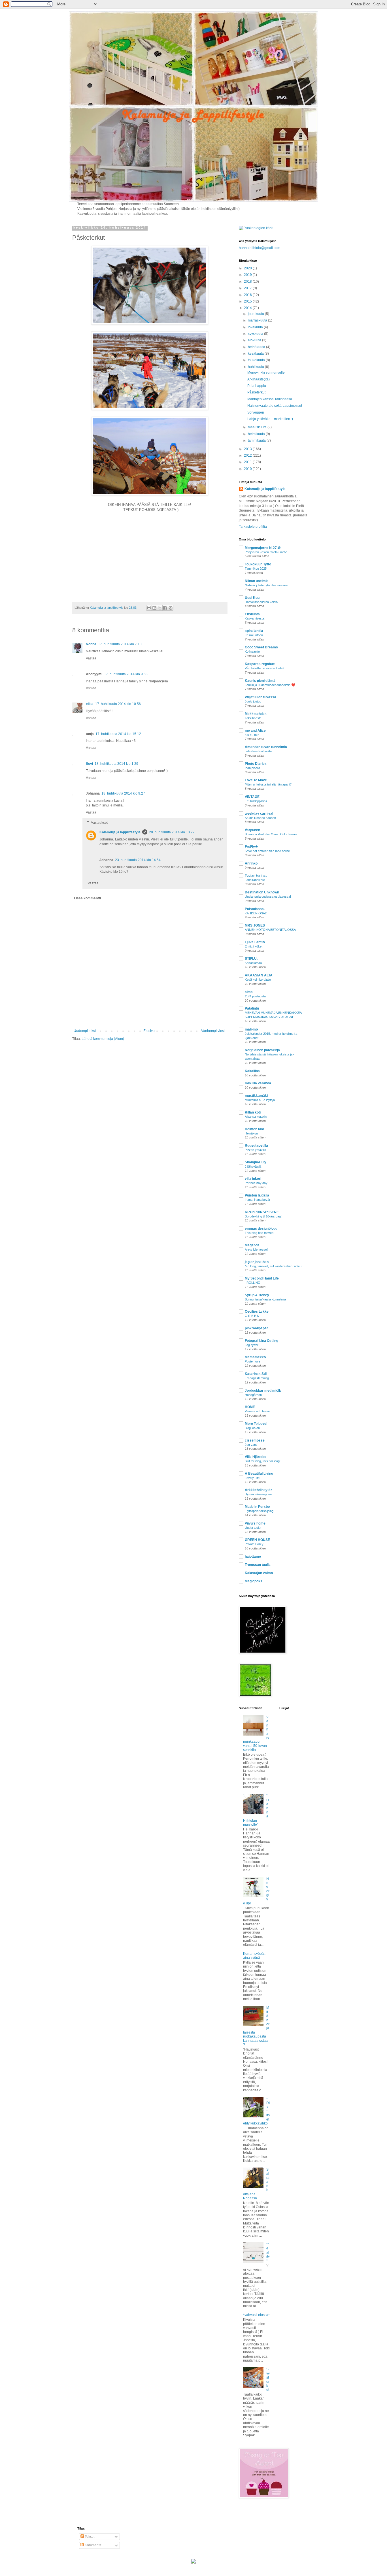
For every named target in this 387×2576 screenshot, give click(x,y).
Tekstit (89, 2537)
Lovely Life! (253, 1478)
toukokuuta (257, 360)
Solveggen (256, 412)
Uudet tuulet (253, 1528)
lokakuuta (256, 327)
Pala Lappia (257, 386)
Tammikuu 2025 (256, 569)
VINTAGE (252, 797)
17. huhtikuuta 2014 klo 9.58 (126, 674)
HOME (250, 1407)
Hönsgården (253, 1395)
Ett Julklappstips (256, 801)
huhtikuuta (256, 367)
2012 (248, 455)
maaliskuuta (258, 427)
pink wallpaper (256, 1328)
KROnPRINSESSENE (262, 1212)
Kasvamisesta (255, 618)
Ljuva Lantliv (255, 942)
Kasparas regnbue (260, 664)
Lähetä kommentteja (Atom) (103, 1039)
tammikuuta (257, 440)
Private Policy (254, 1544)
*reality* (268, 2253)
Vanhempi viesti (213, 1031)
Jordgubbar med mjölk (263, 1391)
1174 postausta (255, 996)
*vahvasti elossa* (256, 2315)
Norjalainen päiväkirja (262, 1050)
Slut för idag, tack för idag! (263, 1461)
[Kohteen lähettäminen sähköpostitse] (149, 608)
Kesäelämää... (255, 963)
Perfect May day (256, 1183)
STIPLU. (251, 959)
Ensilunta (252, 614)
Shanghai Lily (256, 1162)
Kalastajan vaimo (259, 1573)
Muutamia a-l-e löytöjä (260, 1100)
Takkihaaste (253, 718)
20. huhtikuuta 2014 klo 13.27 (172, 832)
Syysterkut (268, 2379)
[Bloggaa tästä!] (154, 608)
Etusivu (149, 1031)
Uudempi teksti (85, 1031)
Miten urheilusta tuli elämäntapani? (268, 784)
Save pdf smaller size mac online (267, 851)
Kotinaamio (252, 652)
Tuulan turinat (256, 876)
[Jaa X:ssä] (160, 608)
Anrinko (251, 863)
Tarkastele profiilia (253, 527)
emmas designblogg (261, 1229)
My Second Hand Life (262, 1278)
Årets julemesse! (256, 1249)
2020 (248, 268)
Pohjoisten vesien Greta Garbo (266, 552)
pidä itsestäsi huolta (258, 751)
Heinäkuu (251, 1133)
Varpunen (252, 830)
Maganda (252, 1245)
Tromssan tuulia (258, 1565)
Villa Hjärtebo (256, 1457)
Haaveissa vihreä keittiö (261, 602)
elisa (90, 704)
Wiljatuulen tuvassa (261, 697)
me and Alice (255, 731)
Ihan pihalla (252, 768)
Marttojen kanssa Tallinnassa (270, 399)
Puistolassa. (255, 909)
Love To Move (256, 780)
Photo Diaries (256, 764)
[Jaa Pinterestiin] (171, 608)
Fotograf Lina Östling (261, 1341)
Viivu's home (255, 1523)
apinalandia (254, 631)
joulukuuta (256, 314)
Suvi (89, 764)
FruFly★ (251, 847)
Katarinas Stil (256, 1374)
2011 (248, 462)
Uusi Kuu (252, 598)
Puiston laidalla (257, 1195)
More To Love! (256, 1424)
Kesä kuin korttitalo (258, 980)
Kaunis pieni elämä (260, 681)
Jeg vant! (251, 1445)
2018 (248, 282)
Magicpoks (254, 1581)
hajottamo (253, 1557)
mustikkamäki (256, 1096)
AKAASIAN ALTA (259, 975)
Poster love (253, 1361)
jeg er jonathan (257, 1262)
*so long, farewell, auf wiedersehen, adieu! (274, 1266)
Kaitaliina (252, 1071)
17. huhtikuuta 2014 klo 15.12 (118, 734)
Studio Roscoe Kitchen (260, 818)
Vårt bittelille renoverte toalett (264, 668)
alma (249, 992)
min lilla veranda (258, 1083)
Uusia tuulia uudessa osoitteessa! (268, 897)
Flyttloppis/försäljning (259, 1511)
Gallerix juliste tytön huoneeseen (267, 585)
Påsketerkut (256, 392)
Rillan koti (253, 1112)
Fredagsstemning (257, 1378)
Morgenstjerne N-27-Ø (263, 548)
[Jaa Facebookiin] (165, 608)
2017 (248, 288)
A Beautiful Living (259, 1474)
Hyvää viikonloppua (258, 1494)
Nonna (91, 644)
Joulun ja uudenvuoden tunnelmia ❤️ (270, 685)
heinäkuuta (257, 347)
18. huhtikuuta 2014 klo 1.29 (116, 764)
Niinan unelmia (257, 581)
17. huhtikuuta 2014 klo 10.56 (118, 704)
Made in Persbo (257, 1507)
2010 (248, 469)
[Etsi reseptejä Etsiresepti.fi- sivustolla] (256, 228)
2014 (248, 308)
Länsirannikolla (255, 880)
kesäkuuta (256, 354)
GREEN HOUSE (257, 1540)
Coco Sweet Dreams (261, 647)
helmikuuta (257, 434)
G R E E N (252, 1316)
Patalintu (252, 1008)
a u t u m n (252, 735)
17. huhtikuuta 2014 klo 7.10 (120, 644)
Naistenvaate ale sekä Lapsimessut (275, 406)
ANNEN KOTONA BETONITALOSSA (270, 930)
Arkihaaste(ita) (259, 379)
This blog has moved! (260, 1233)
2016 (248, 295)
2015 (248, 301)
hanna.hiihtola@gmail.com (260, 248)
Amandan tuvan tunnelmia (266, 747)
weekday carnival (259, 814)
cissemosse (255, 1440)
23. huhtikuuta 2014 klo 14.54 (138, 860)
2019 (248, 275)
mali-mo (251, 1029)
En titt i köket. (254, 946)
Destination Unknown (262, 892)
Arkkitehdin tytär (258, 1490)
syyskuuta (256, 334)
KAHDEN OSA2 (256, 913)
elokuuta (255, 340)
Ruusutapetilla (256, 1146)
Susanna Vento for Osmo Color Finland (272, 834)
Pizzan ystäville (255, 1150)
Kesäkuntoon (254, 635)
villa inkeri (253, 1179)
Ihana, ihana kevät (257, 1200)
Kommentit (93, 2545)
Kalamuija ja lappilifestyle (120, 832)
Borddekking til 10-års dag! (263, 1216)
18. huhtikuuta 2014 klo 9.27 (123, 793)
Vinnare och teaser (258, 1411)
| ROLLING (253, 1283)
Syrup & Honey (257, 1295)
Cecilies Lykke (257, 1312)
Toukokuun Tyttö (258, 564)
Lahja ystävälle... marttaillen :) (270, 419)
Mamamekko (255, 1357)
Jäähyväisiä (253, 1166)
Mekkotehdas (256, 714)
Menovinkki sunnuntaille (266, 372)
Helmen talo (254, 1129)
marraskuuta (258, 320)
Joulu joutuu (253, 701)
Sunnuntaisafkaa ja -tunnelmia (265, 1299)
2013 (248, 449)
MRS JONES (255, 925)
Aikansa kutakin (256, 1117)
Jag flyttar (252, 1345)
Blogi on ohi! (253, 1428)
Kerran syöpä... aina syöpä (255, 1956)
